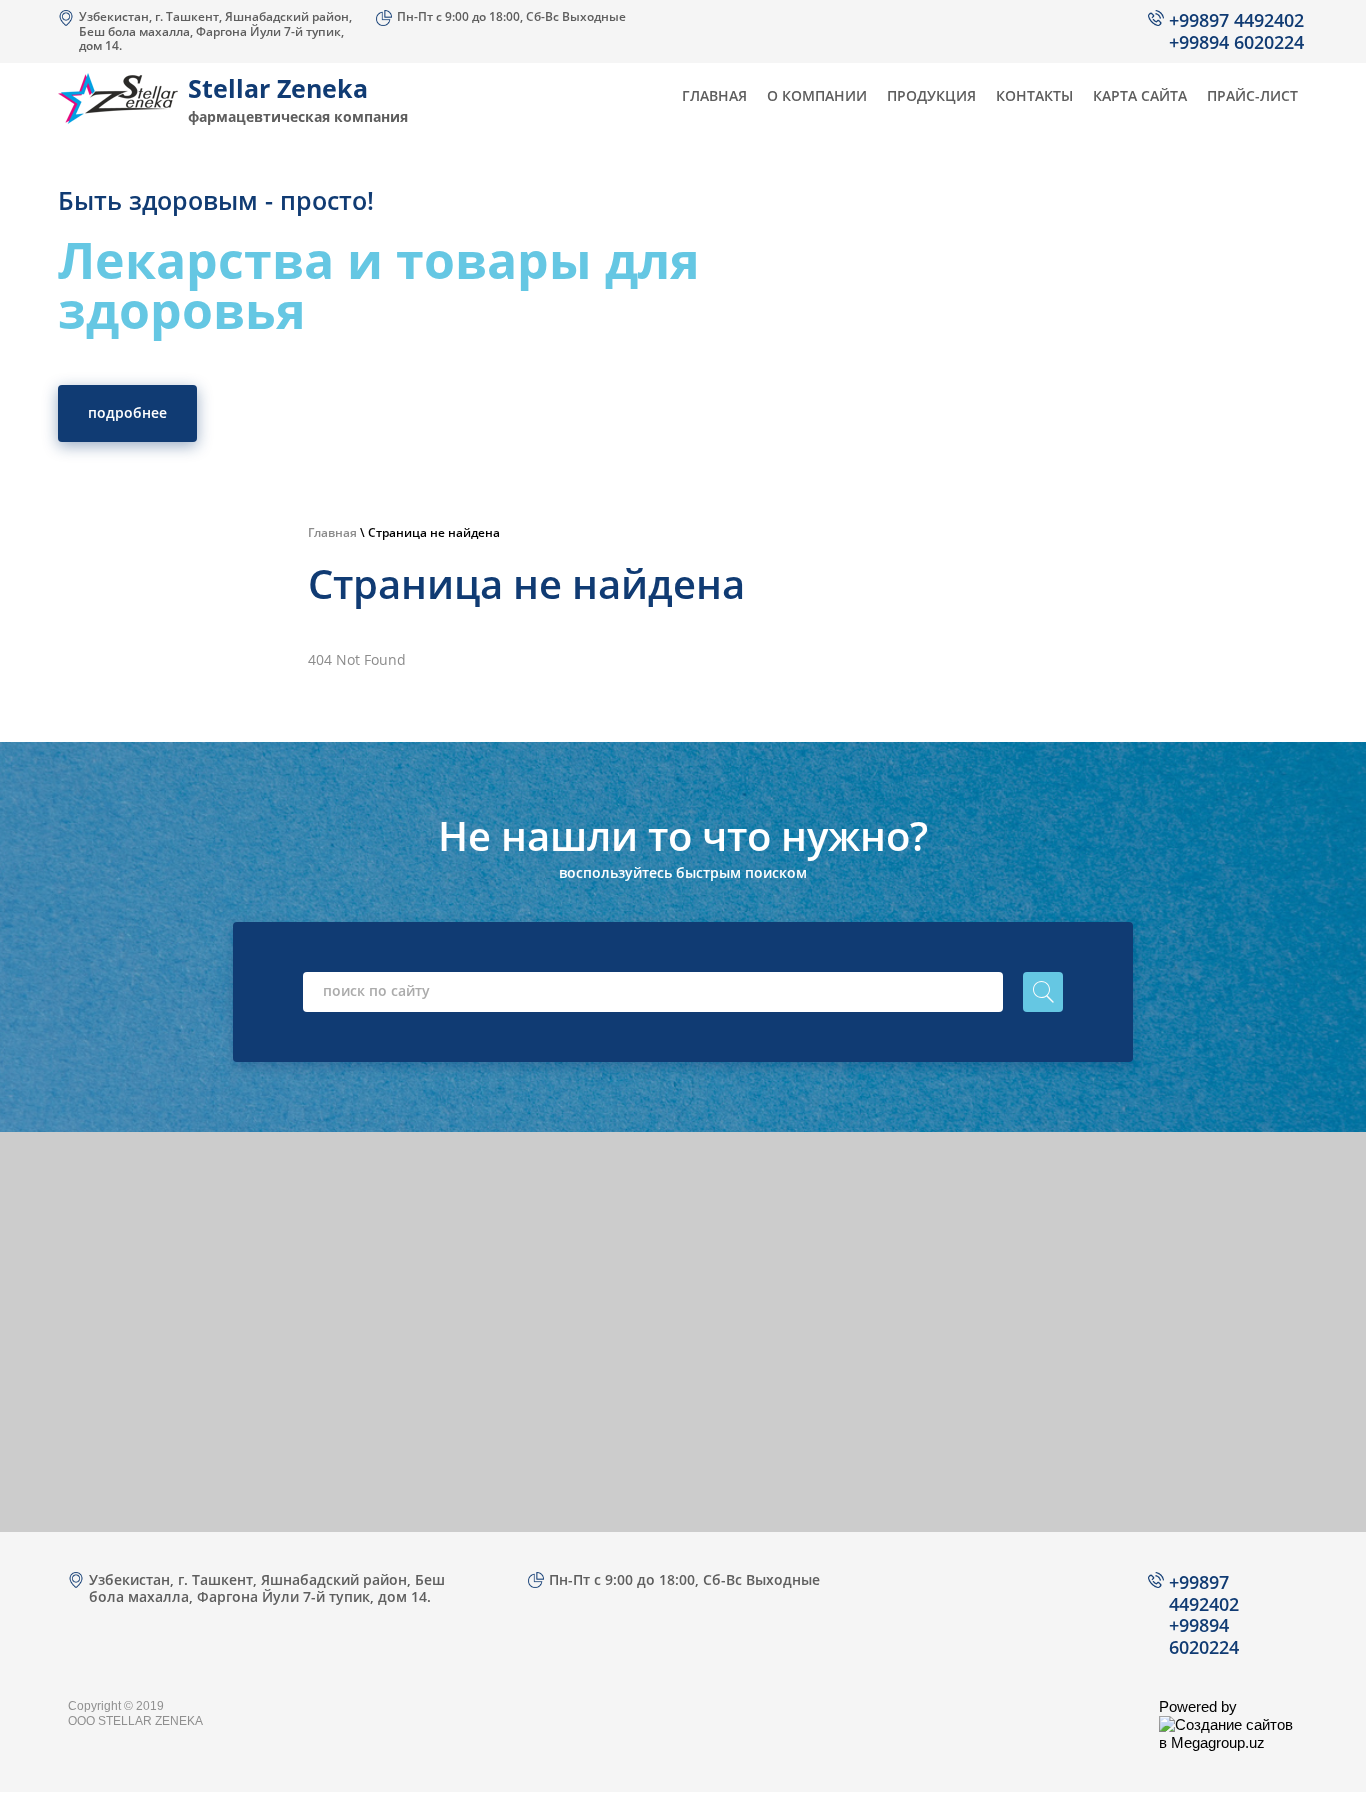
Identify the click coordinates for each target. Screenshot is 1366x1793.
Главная (332, 532)
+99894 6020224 (1236, 42)
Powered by (1198, 1706)
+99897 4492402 (1236, 20)
